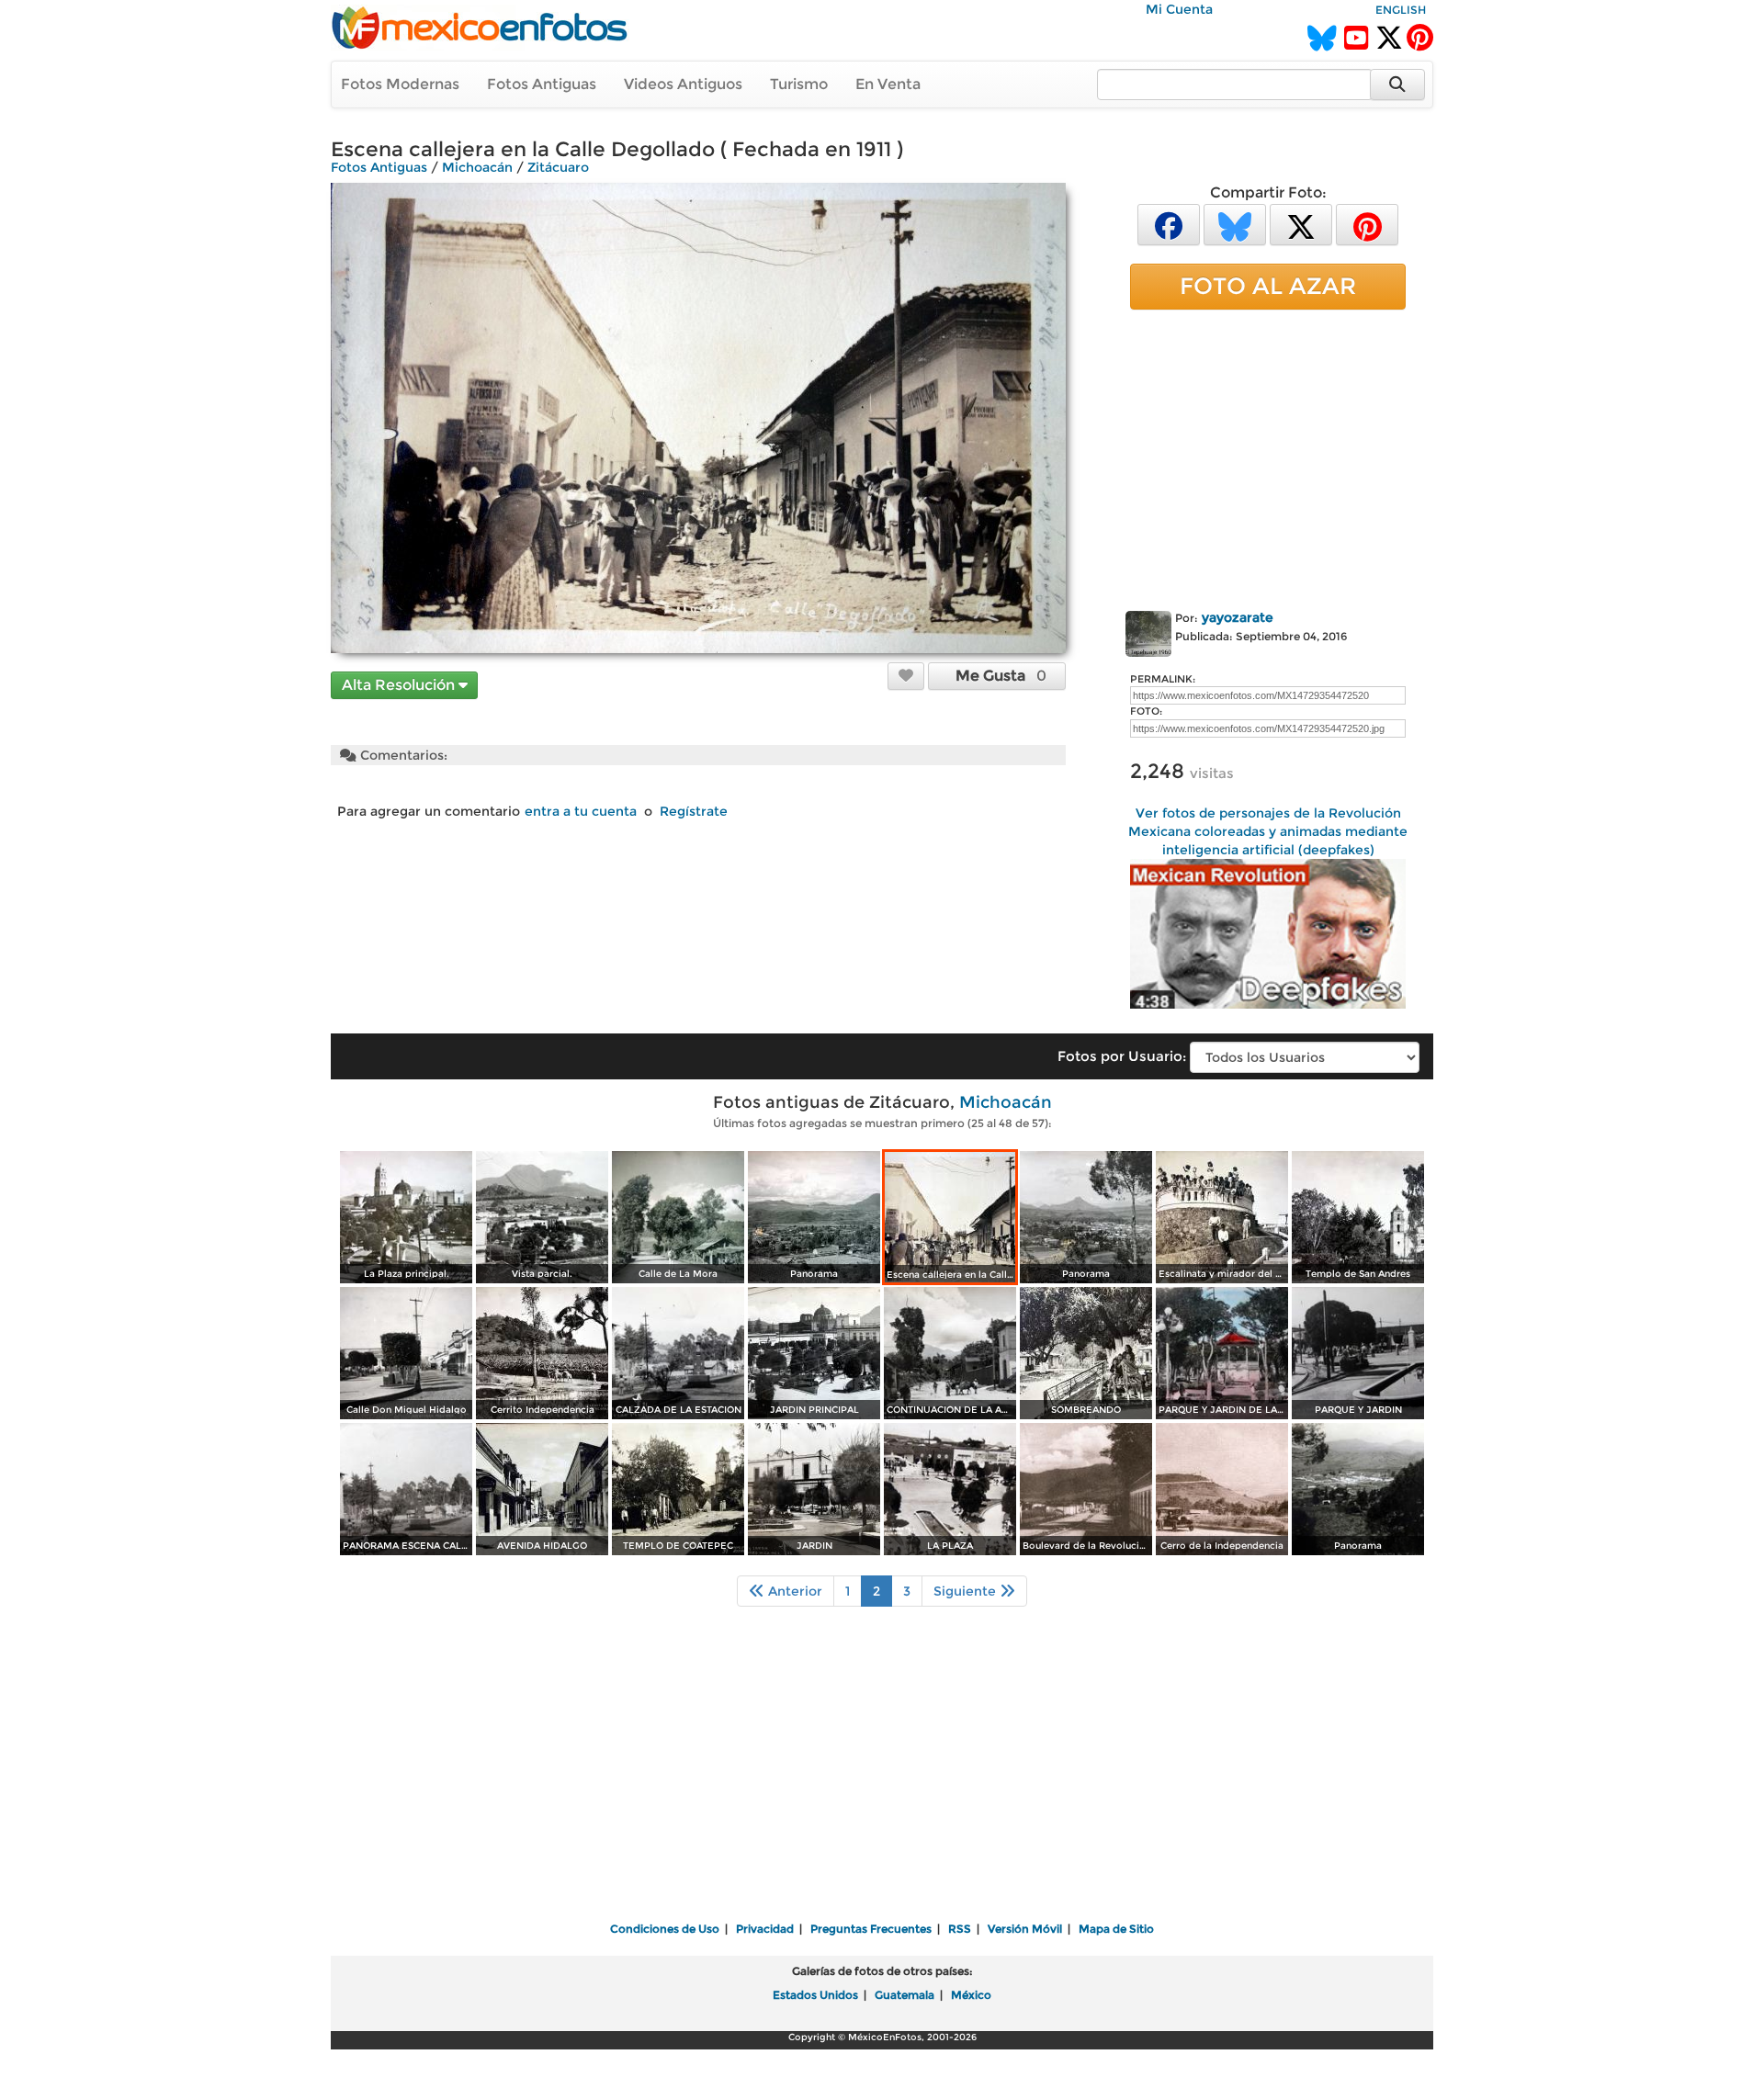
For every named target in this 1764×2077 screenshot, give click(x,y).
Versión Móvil (1025, 1929)
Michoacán (477, 167)
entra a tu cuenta (581, 811)
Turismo (799, 84)
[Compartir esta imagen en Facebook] (1169, 224)
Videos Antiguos (683, 84)
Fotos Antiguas (542, 84)
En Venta (888, 84)
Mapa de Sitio (1116, 1929)
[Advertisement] (1268, 457)
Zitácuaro (558, 167)
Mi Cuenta (1179, 9)
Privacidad (765, 1929)
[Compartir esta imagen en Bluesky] (1235, 224)
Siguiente (967, 1591)
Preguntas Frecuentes (871, 1929)
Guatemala (905, 1995)
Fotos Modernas (400, 84)
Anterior (793, 1591)
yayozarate (1238, 617)
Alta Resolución (400, 685)
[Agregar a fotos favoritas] (906, 675)
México (971, 1995)
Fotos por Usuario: (1122, 1056)
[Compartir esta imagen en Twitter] (1301, 224)
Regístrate (694, 811)
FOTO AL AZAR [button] (1268, 286)
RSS (960, 1929)
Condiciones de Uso (665, 1929)
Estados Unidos (815, 1995)
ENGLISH (1401, 10)
